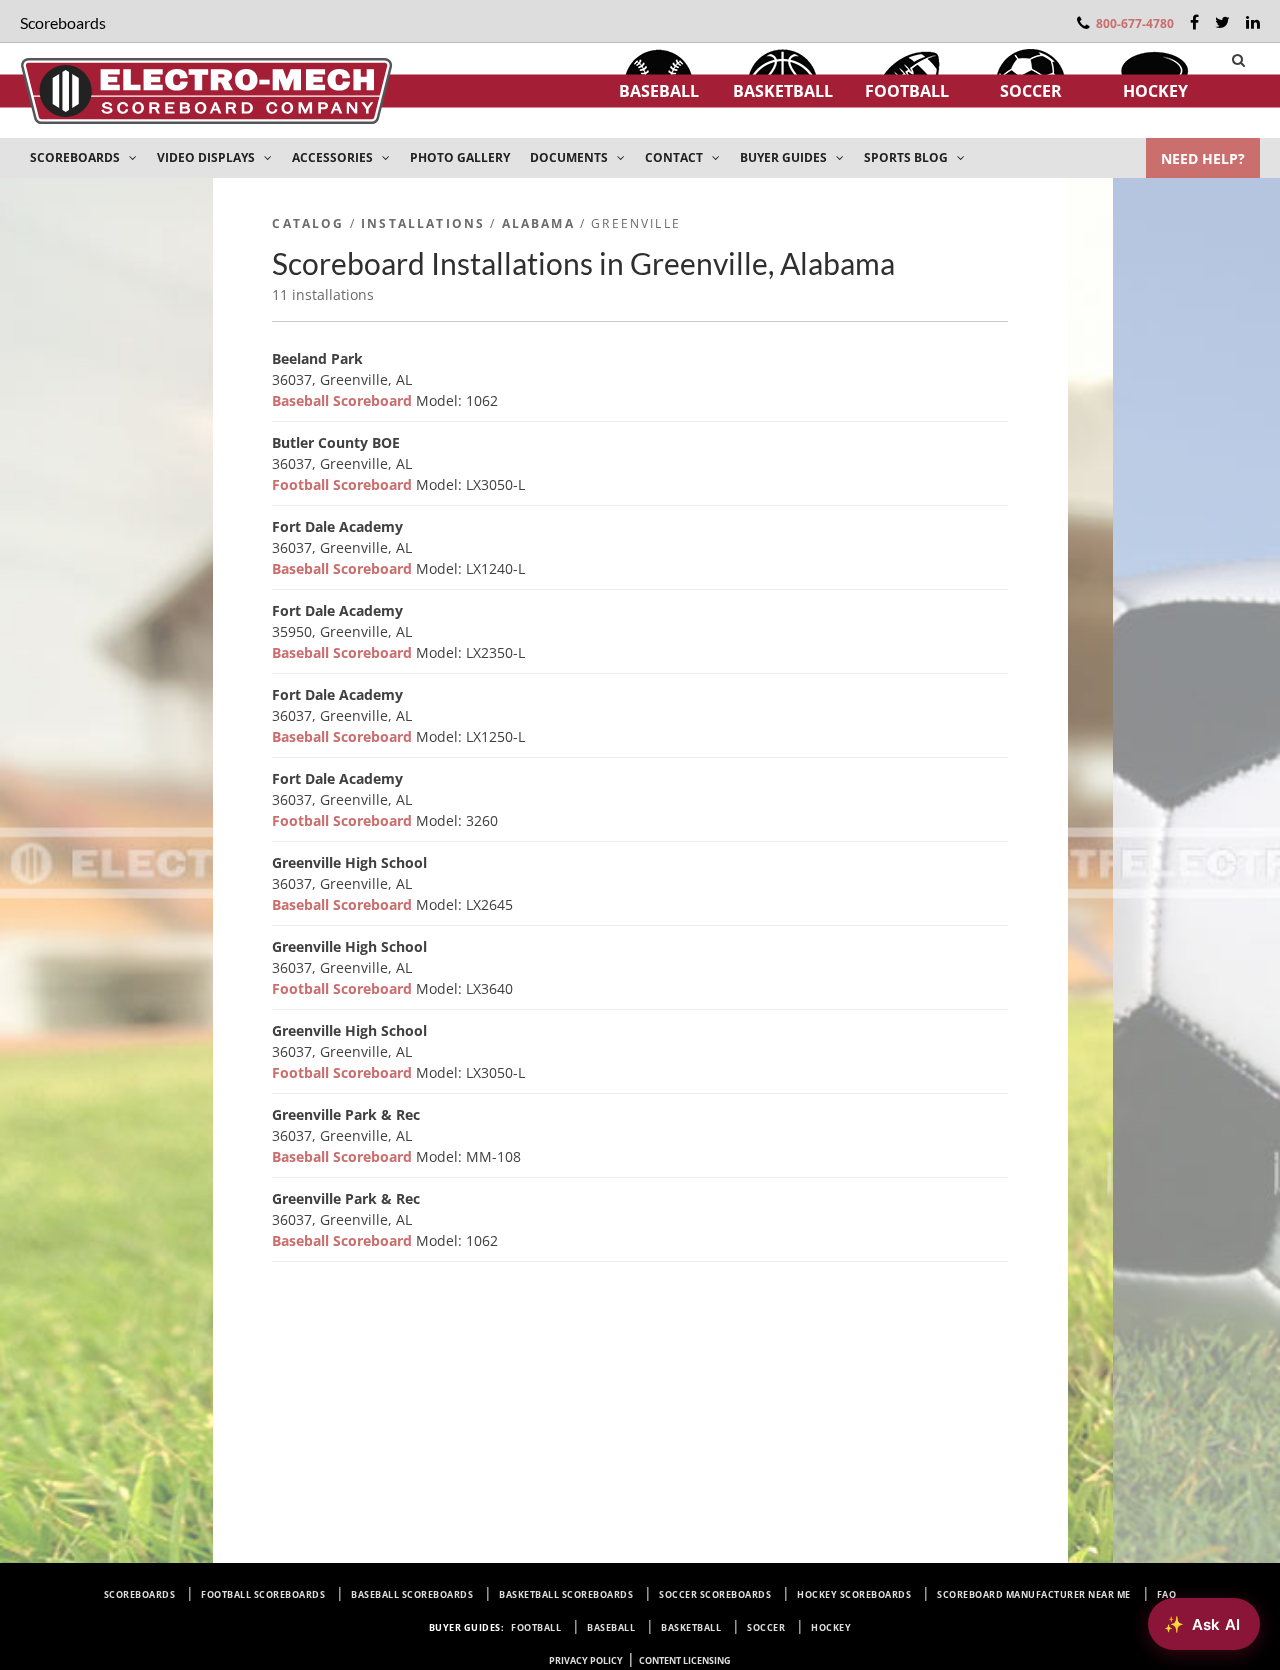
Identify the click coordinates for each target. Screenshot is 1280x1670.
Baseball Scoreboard (344, 400)
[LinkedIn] (1253, 22)
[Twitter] (1222, 22)
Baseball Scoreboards (412, 1594)
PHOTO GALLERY (460, 157)
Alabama (538, 223)
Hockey (1155, 91)
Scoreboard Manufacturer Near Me (1034, 1594)
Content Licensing (685, 1660)
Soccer (1031, 91)
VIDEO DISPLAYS (207, 157)
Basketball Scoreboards (566, 1594)
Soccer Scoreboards (715, 1594)
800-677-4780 (1135, 23)
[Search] (1238, 60)
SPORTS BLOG (907, 157)
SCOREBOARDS (76, 157)
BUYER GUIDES (785, 157)
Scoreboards (140, 1594)
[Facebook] (1194, 22)
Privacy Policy (586, 1660)
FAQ (1167, 1594)
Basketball (783, 91)
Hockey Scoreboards (854, 1594)
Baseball (659, 91)
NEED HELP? (1203, 158)
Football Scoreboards (263, 1594)
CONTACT (675, 157)
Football (907, 91)
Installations (423, 223)
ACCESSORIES (334, 157)
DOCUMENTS (570, 157)
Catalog (308, 223)
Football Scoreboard (344, 484)
